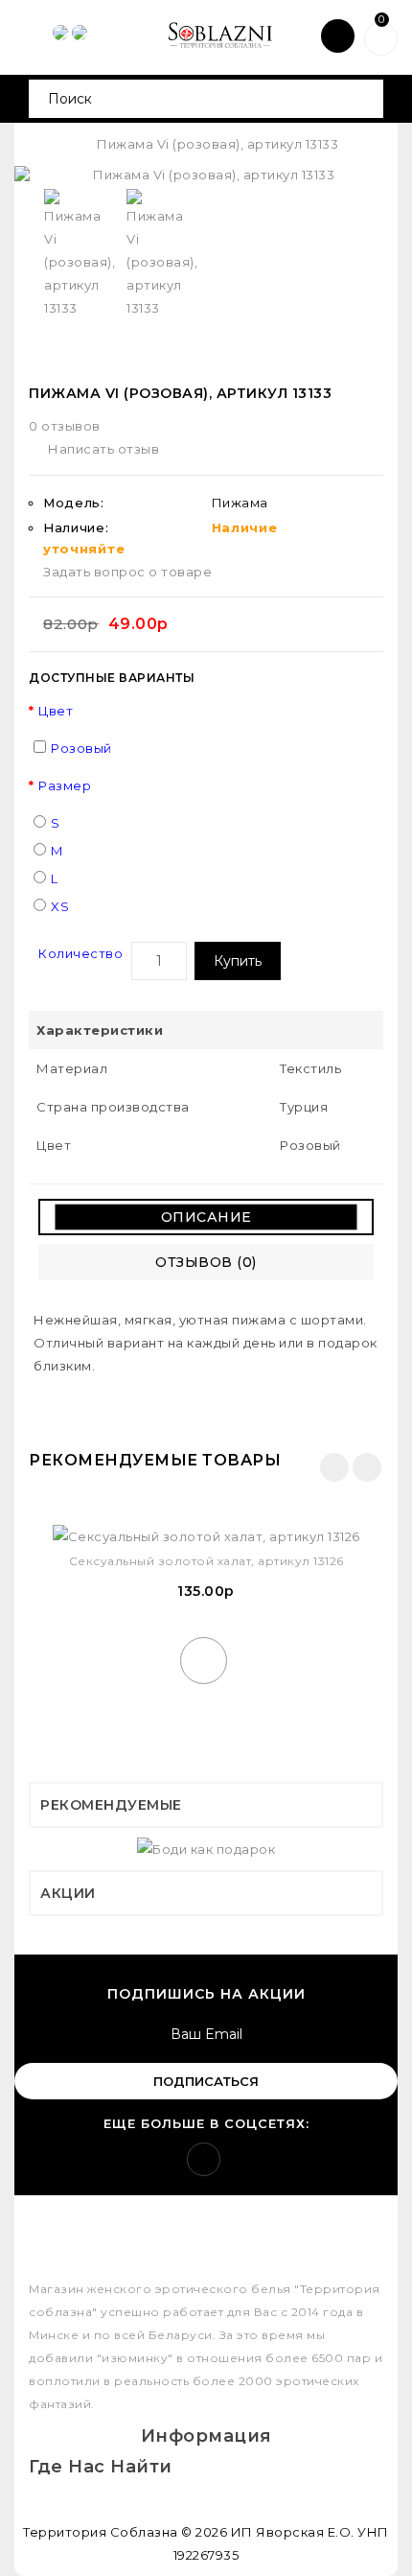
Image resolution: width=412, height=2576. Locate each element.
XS (60, 906)
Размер (65, 785)
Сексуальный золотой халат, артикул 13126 (206, 1561)
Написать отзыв (103, 449)
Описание (206, 1217)
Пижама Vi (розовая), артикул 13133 (217, 144)
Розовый (81, 748)
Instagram (204, 2159)
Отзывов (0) (206, 1262)
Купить (238, 961)
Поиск (362, 99)
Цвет (56, 711)
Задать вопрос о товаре (127, 572)
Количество (80, 953)
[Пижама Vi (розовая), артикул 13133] (206, 175)
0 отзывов (65, 426)
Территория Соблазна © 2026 (125, 2532)
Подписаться (206, 2081)
